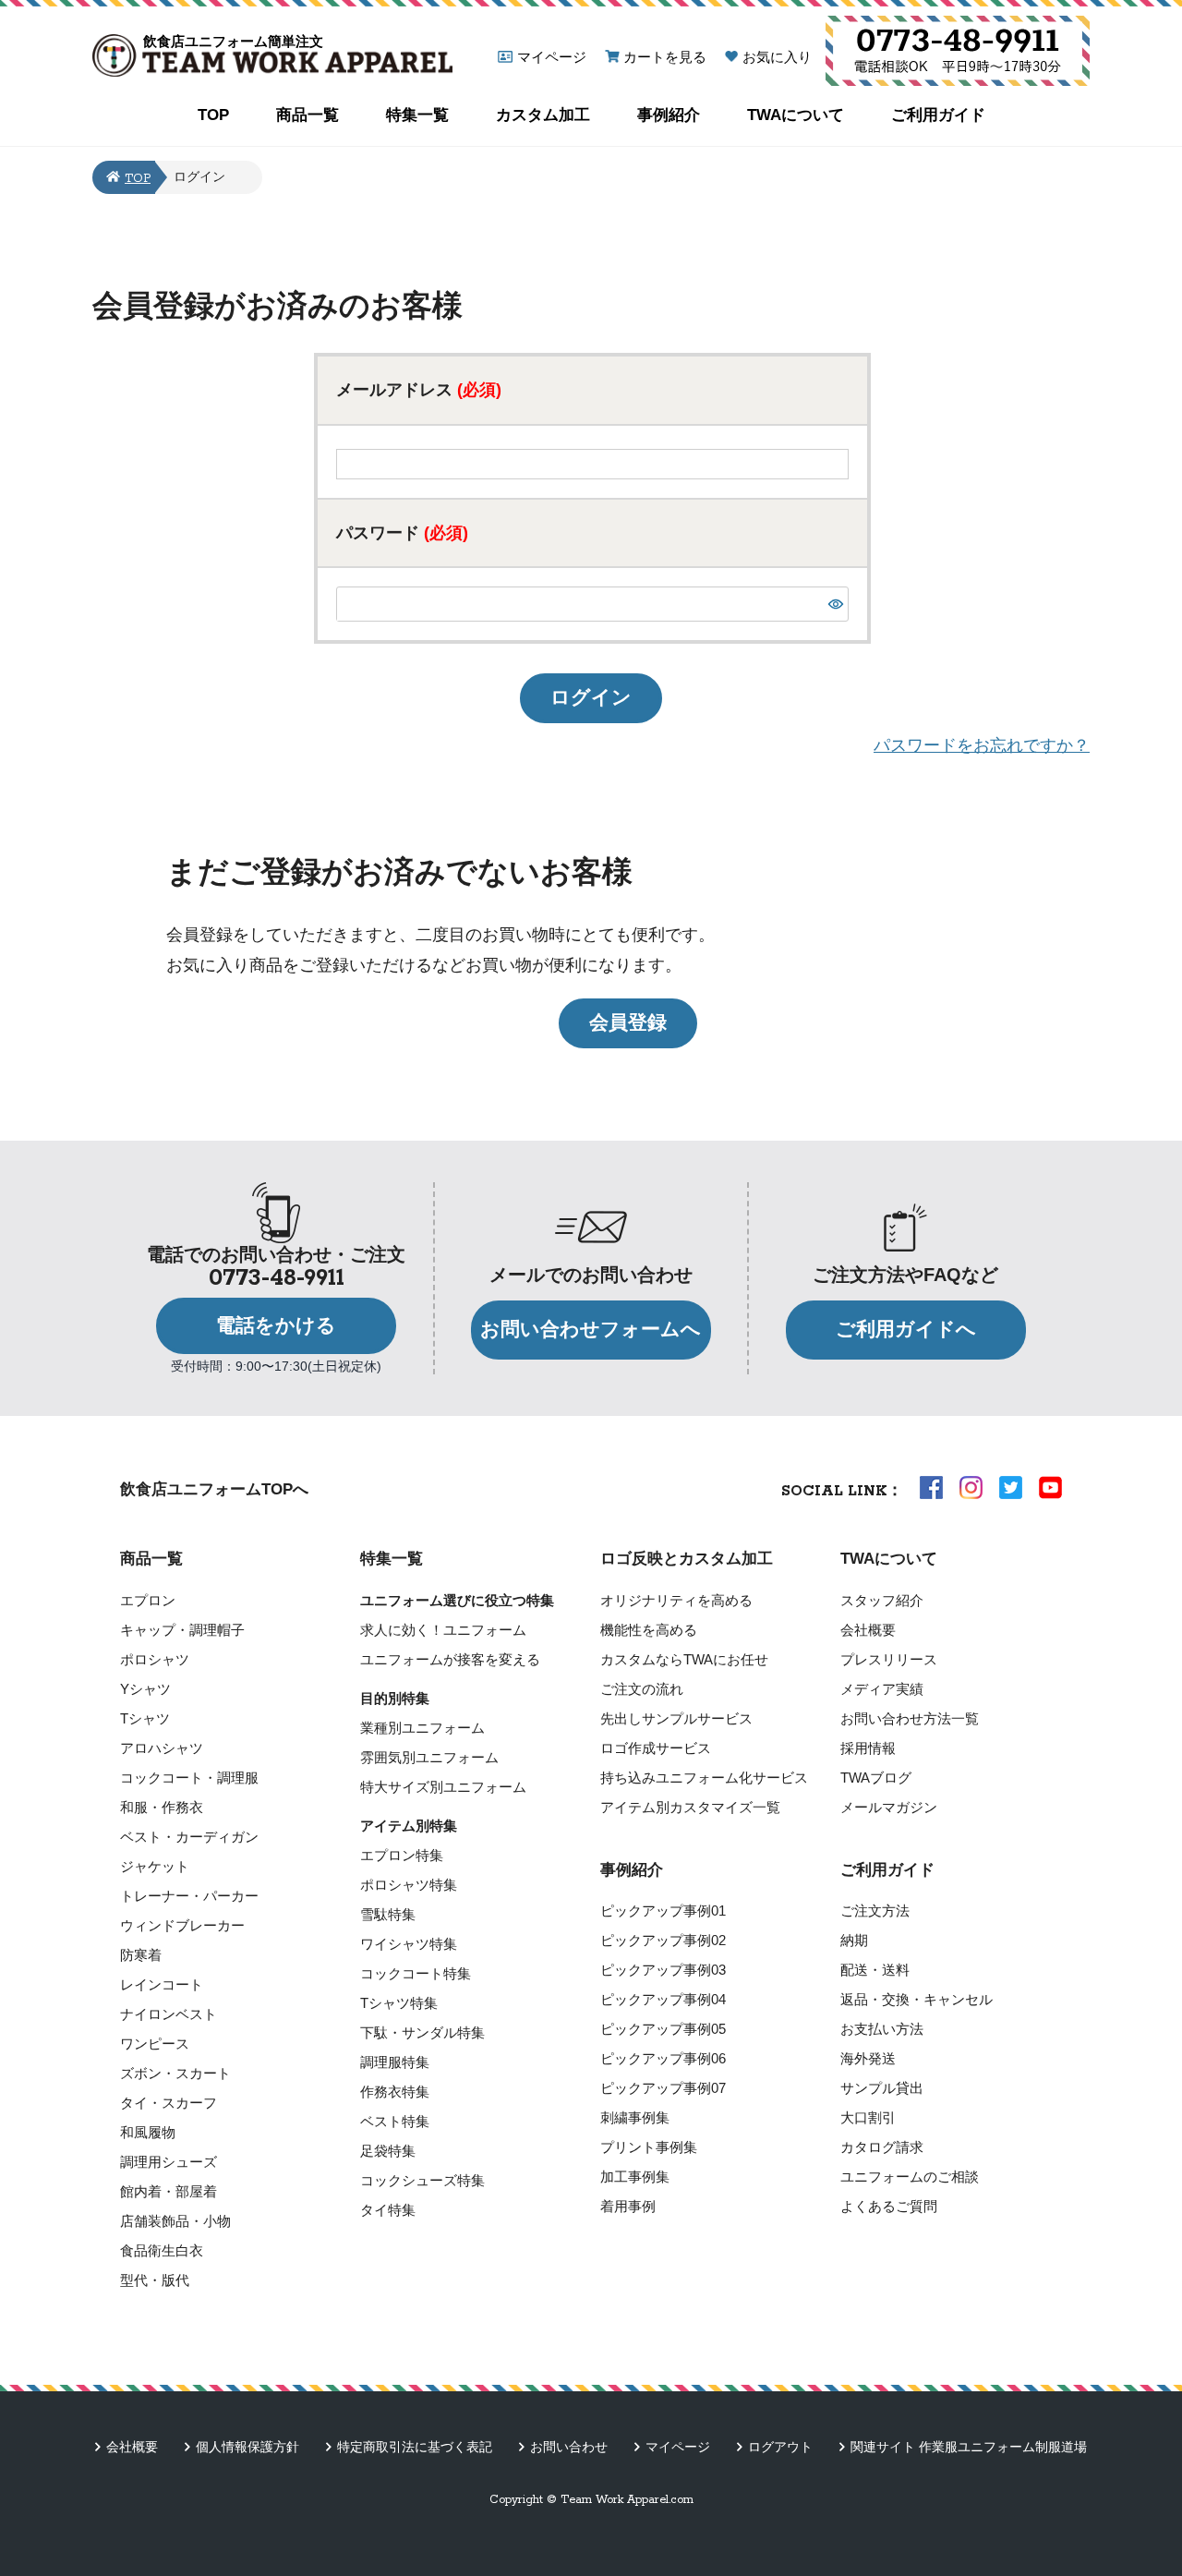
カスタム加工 (543, 115)
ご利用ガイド (938, 115)
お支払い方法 (882, 2029)
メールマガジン (889, 1807)
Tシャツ (145, 1718)
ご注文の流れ (642, 1689)
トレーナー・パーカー (189, 1896)
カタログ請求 (882, 2147)
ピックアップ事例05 (663, 2029)
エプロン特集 (402, 1855)
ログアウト (780, 2447)
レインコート (162, 1984)
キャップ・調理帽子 (182, 1630)
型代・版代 (155, 2280)
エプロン (148, 1600)
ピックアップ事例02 (663, 1940)
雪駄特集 (388, 1914)
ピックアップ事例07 (663, 2088)
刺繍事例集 (635, 2117)
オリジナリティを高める (676, 1600)
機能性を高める (649, 1630)
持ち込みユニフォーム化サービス (704, 1778)
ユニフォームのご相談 (910, 2177)
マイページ (552, 57)
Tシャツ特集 (399, 2003)
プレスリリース (889, 1659)
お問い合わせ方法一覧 (910, 1718)
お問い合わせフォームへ (591, 1329)
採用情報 (868, 1748)
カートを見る (665, 57)
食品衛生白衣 (162, 2250)
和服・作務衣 (162, 1807)
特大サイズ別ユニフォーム (443, 1787)
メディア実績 (882, 1689)
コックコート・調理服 (189, 1778)
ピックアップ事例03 (663, 1970)
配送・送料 (875, 1970)
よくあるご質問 (889, 2206)
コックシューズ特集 (422, 2180)
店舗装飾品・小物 (175, 2221)
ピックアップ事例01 (663, 1911)
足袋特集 (388, 2151)
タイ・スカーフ (169, 2103)
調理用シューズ (169, 2162)
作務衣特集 (395, 2092)
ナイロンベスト (169, 2014)
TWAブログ (876, 1778)
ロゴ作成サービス (656, 1748)
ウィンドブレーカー (182, 1925)
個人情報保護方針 (247, 2447)
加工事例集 (635, 2177)
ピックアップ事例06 (663, 2058)
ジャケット (155, 1866)
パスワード (402, 533)
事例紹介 (669, 115)
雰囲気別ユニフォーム (429, 1757)
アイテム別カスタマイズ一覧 (690, 1807)
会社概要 (868, 1630)
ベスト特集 (395, 2121)
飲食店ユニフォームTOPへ (214, 1489)
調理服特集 (395, 2062)
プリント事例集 (649, 2147)
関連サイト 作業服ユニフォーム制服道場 (969, 2447)
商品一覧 (308, 115)
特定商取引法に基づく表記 (415, 2447)
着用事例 (628, 2206)
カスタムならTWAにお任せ (684, 1659)
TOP (213, 115)
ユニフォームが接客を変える (450, 1659)
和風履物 (148, 2132)
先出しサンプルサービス (676, 1718)
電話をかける (276, 1325)
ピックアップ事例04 (663, 1999)
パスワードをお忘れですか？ (982, 745)
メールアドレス (419, 390)
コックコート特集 (416, 1973)
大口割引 (868, 2117)
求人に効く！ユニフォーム (443, 1630)
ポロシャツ (155, 1659)
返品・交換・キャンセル (917, 1999)
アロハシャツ (162, 1748)
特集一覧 (417, 115)
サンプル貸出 (882, 2088)
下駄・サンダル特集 (422, 2032)
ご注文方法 (875, 1911)
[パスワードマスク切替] (836, 604)
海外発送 (868, 2058)
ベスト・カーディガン (189, 1837)
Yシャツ (145, 1689)
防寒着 (141, 1955)
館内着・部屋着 (169, 2191)
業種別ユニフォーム (422, 1728)
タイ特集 (388, 2210)
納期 (854, 1940)
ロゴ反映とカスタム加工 (687, 1559)
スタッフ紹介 (882, 1600)
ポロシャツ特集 (409, 1885)
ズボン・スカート (175, 2073)
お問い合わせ (569, 2447)
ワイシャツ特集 (409, 1944)
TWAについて (796, 115)
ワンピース (155, 2044)
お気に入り (777, 57)
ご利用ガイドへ (906, 1329)
